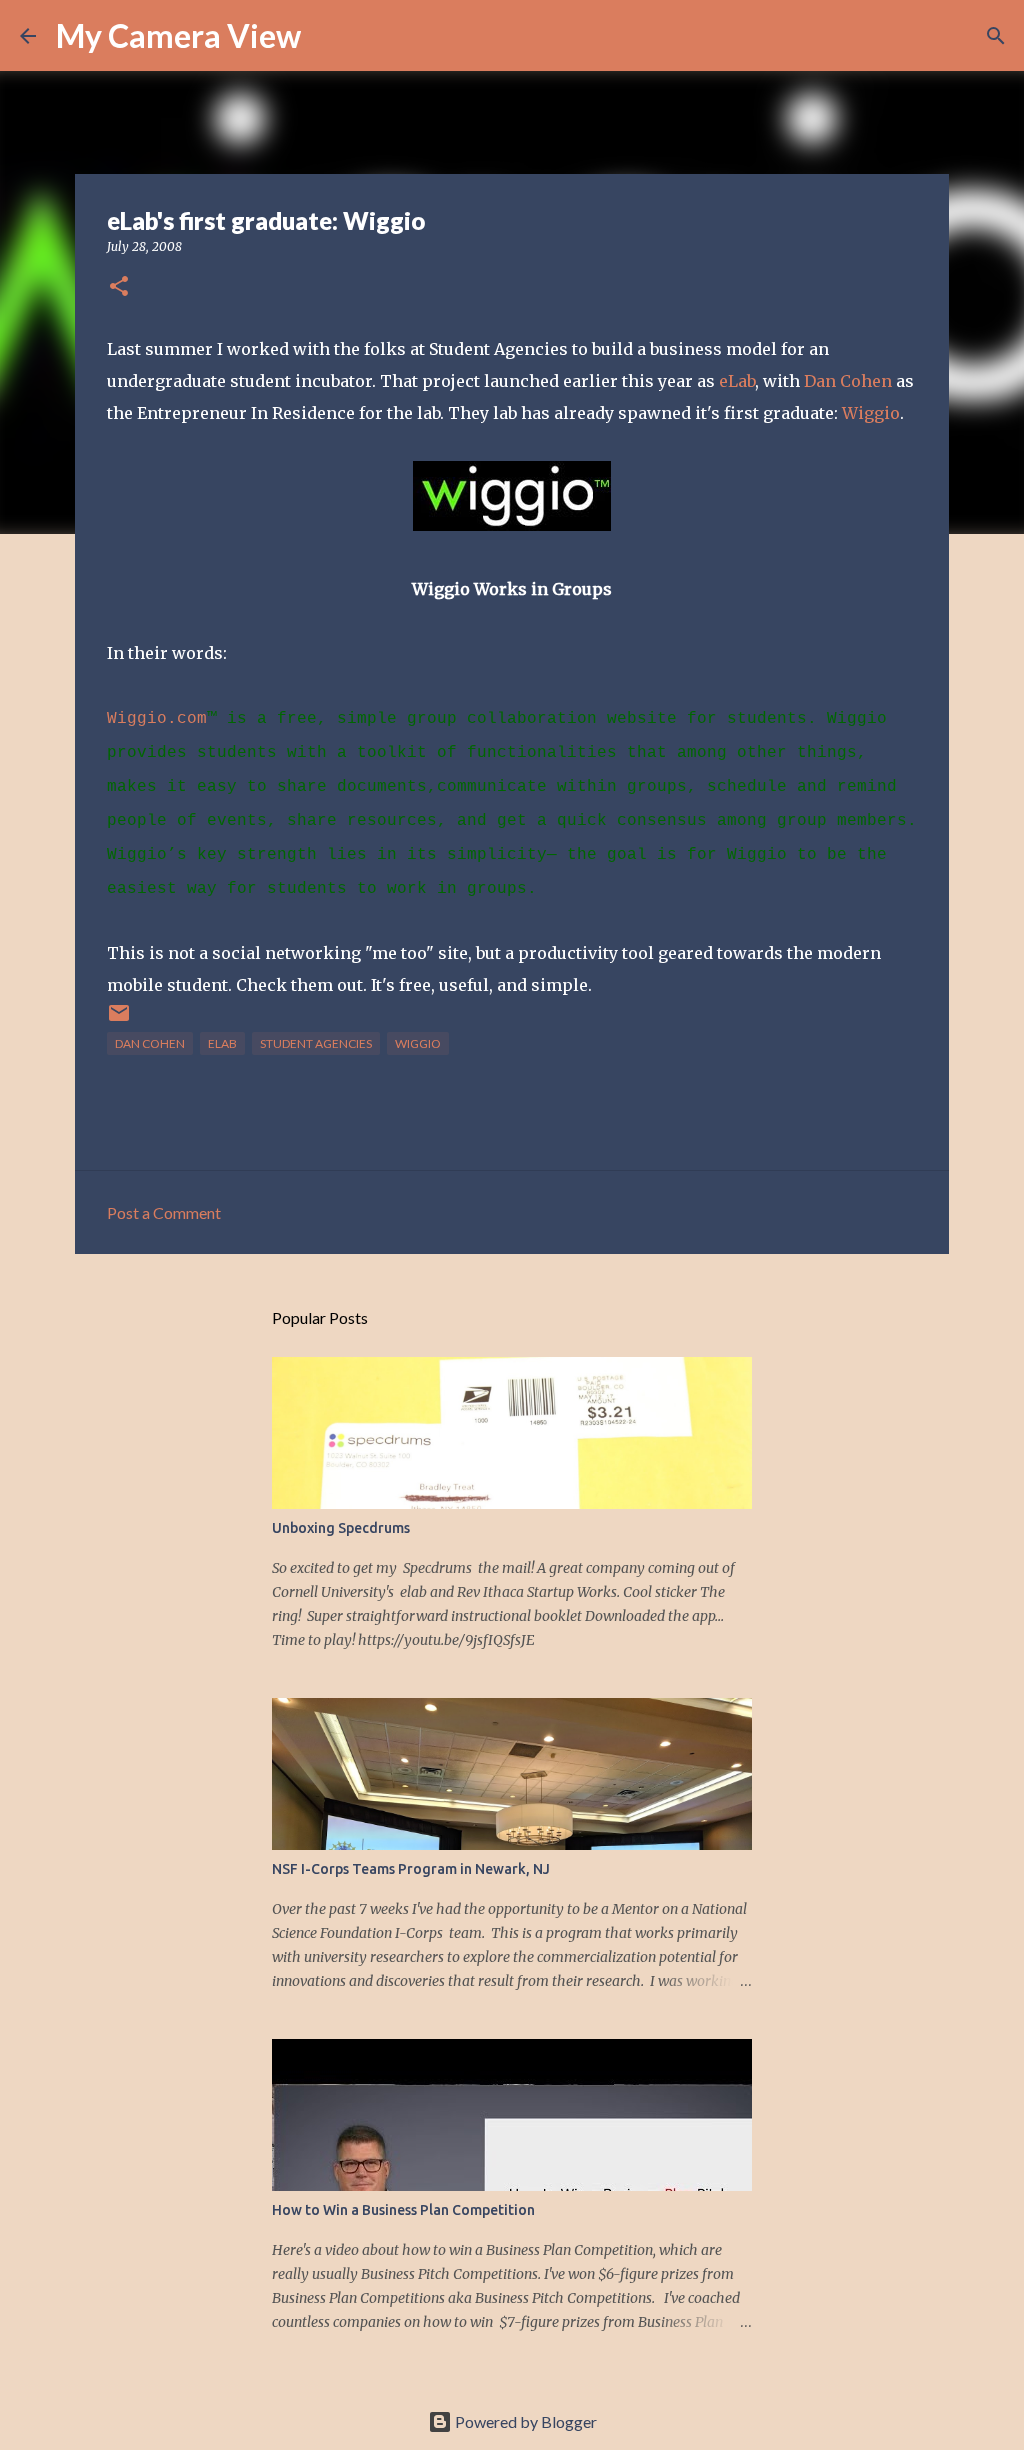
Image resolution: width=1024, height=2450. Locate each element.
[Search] (329, 36)
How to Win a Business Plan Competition (403, 2210)
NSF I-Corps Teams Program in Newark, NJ (411, 1869)
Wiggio (871, 413)
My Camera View (178, 35)
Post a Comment (164, 1212)
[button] (119, 287)
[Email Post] (119, 1020)
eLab (737, 381)
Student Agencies (316, 1043)
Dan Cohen (848, 381)
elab (222, 1043)
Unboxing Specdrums (341, 1528)
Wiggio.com (157, 719)
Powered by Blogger (524, 2421)
